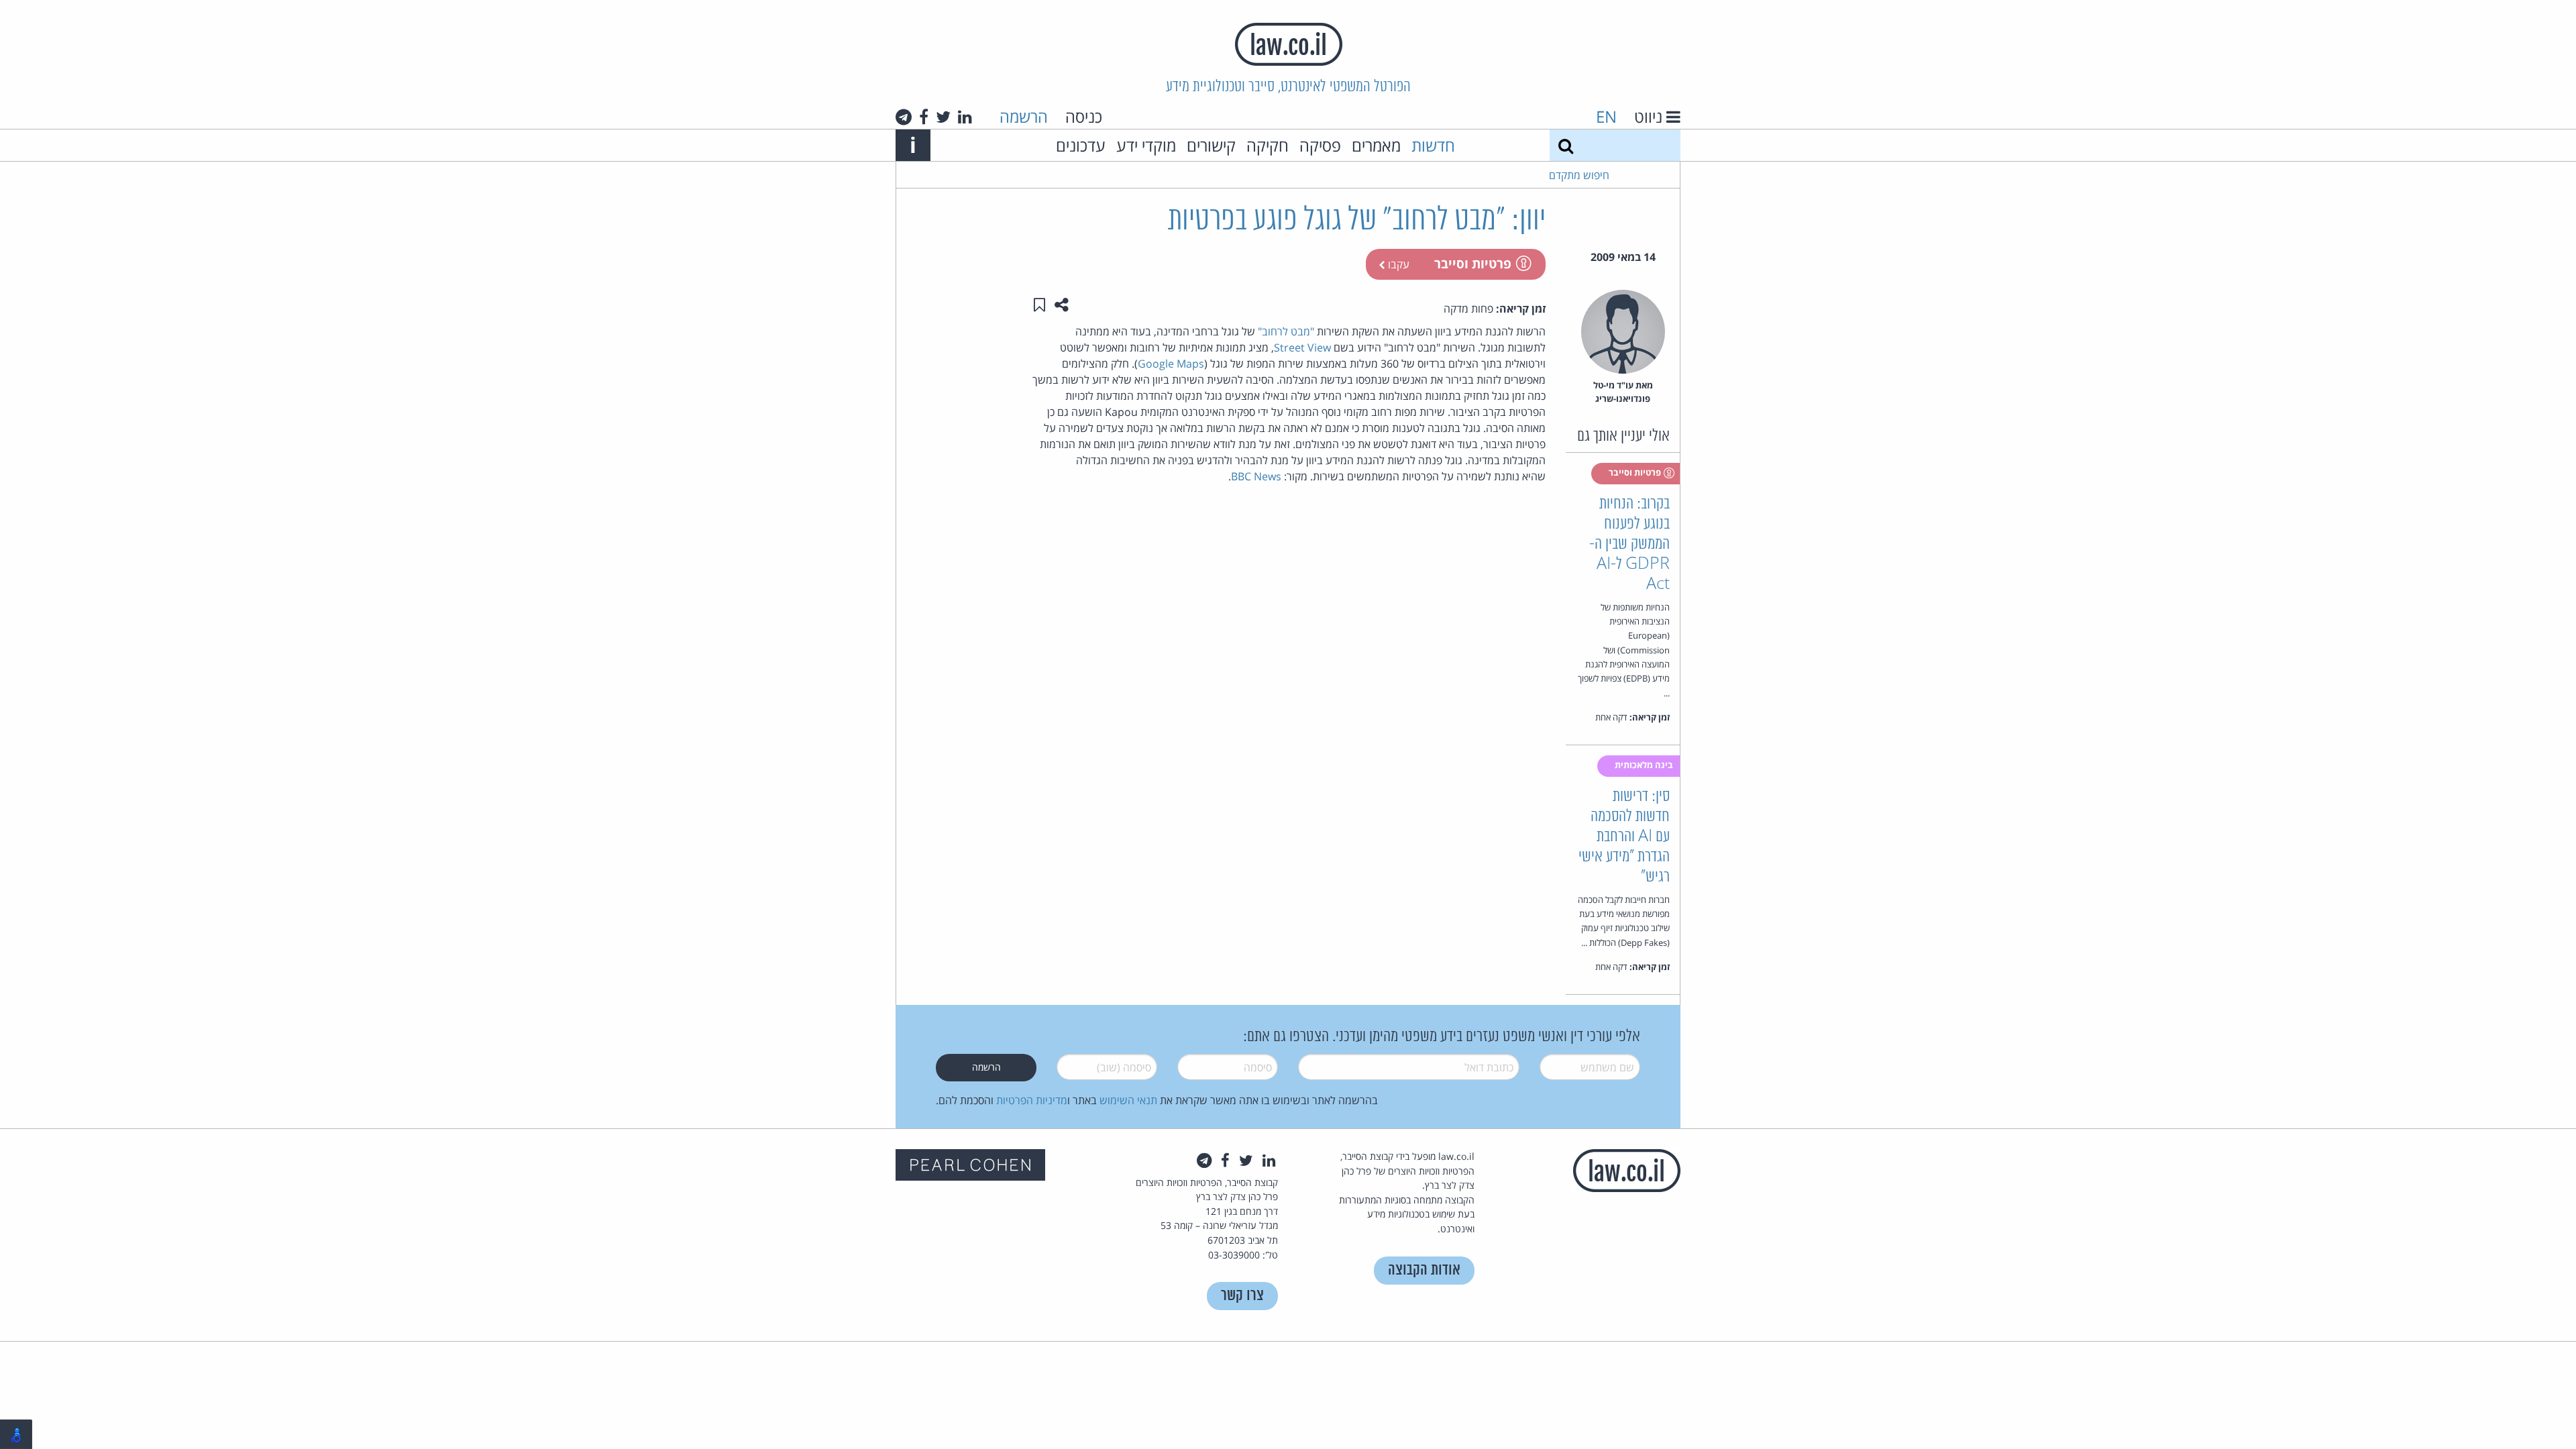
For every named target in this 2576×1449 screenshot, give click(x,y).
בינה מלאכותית (1645, 765)
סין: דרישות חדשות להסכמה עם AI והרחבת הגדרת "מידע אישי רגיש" (1624, 837)
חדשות (1433, 145)
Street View (1302, 347)
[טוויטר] (943, 117)
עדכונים (1081, 145)
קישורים (1211, 145)
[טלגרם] (904, 117)
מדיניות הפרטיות (1032, 1100)
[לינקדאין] (965, 117)
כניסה (1084, 116)
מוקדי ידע (1146, 145)
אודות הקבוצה (1424, 1270)
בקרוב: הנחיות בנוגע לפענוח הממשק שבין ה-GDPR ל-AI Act (1629, 544)
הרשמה (1024, 116)
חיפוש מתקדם (1579, 175)
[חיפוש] (1566, 145)
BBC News (1256, 476)
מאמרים (1376, 145)
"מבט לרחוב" (1286, 331)
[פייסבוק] (924, 117)
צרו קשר (1242, 1296)
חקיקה (1268, 145)
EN (1606, 116)
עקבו (1397, 264)
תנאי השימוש (1128, 1100)
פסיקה (1320, 145)
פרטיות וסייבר (1473, 263)
